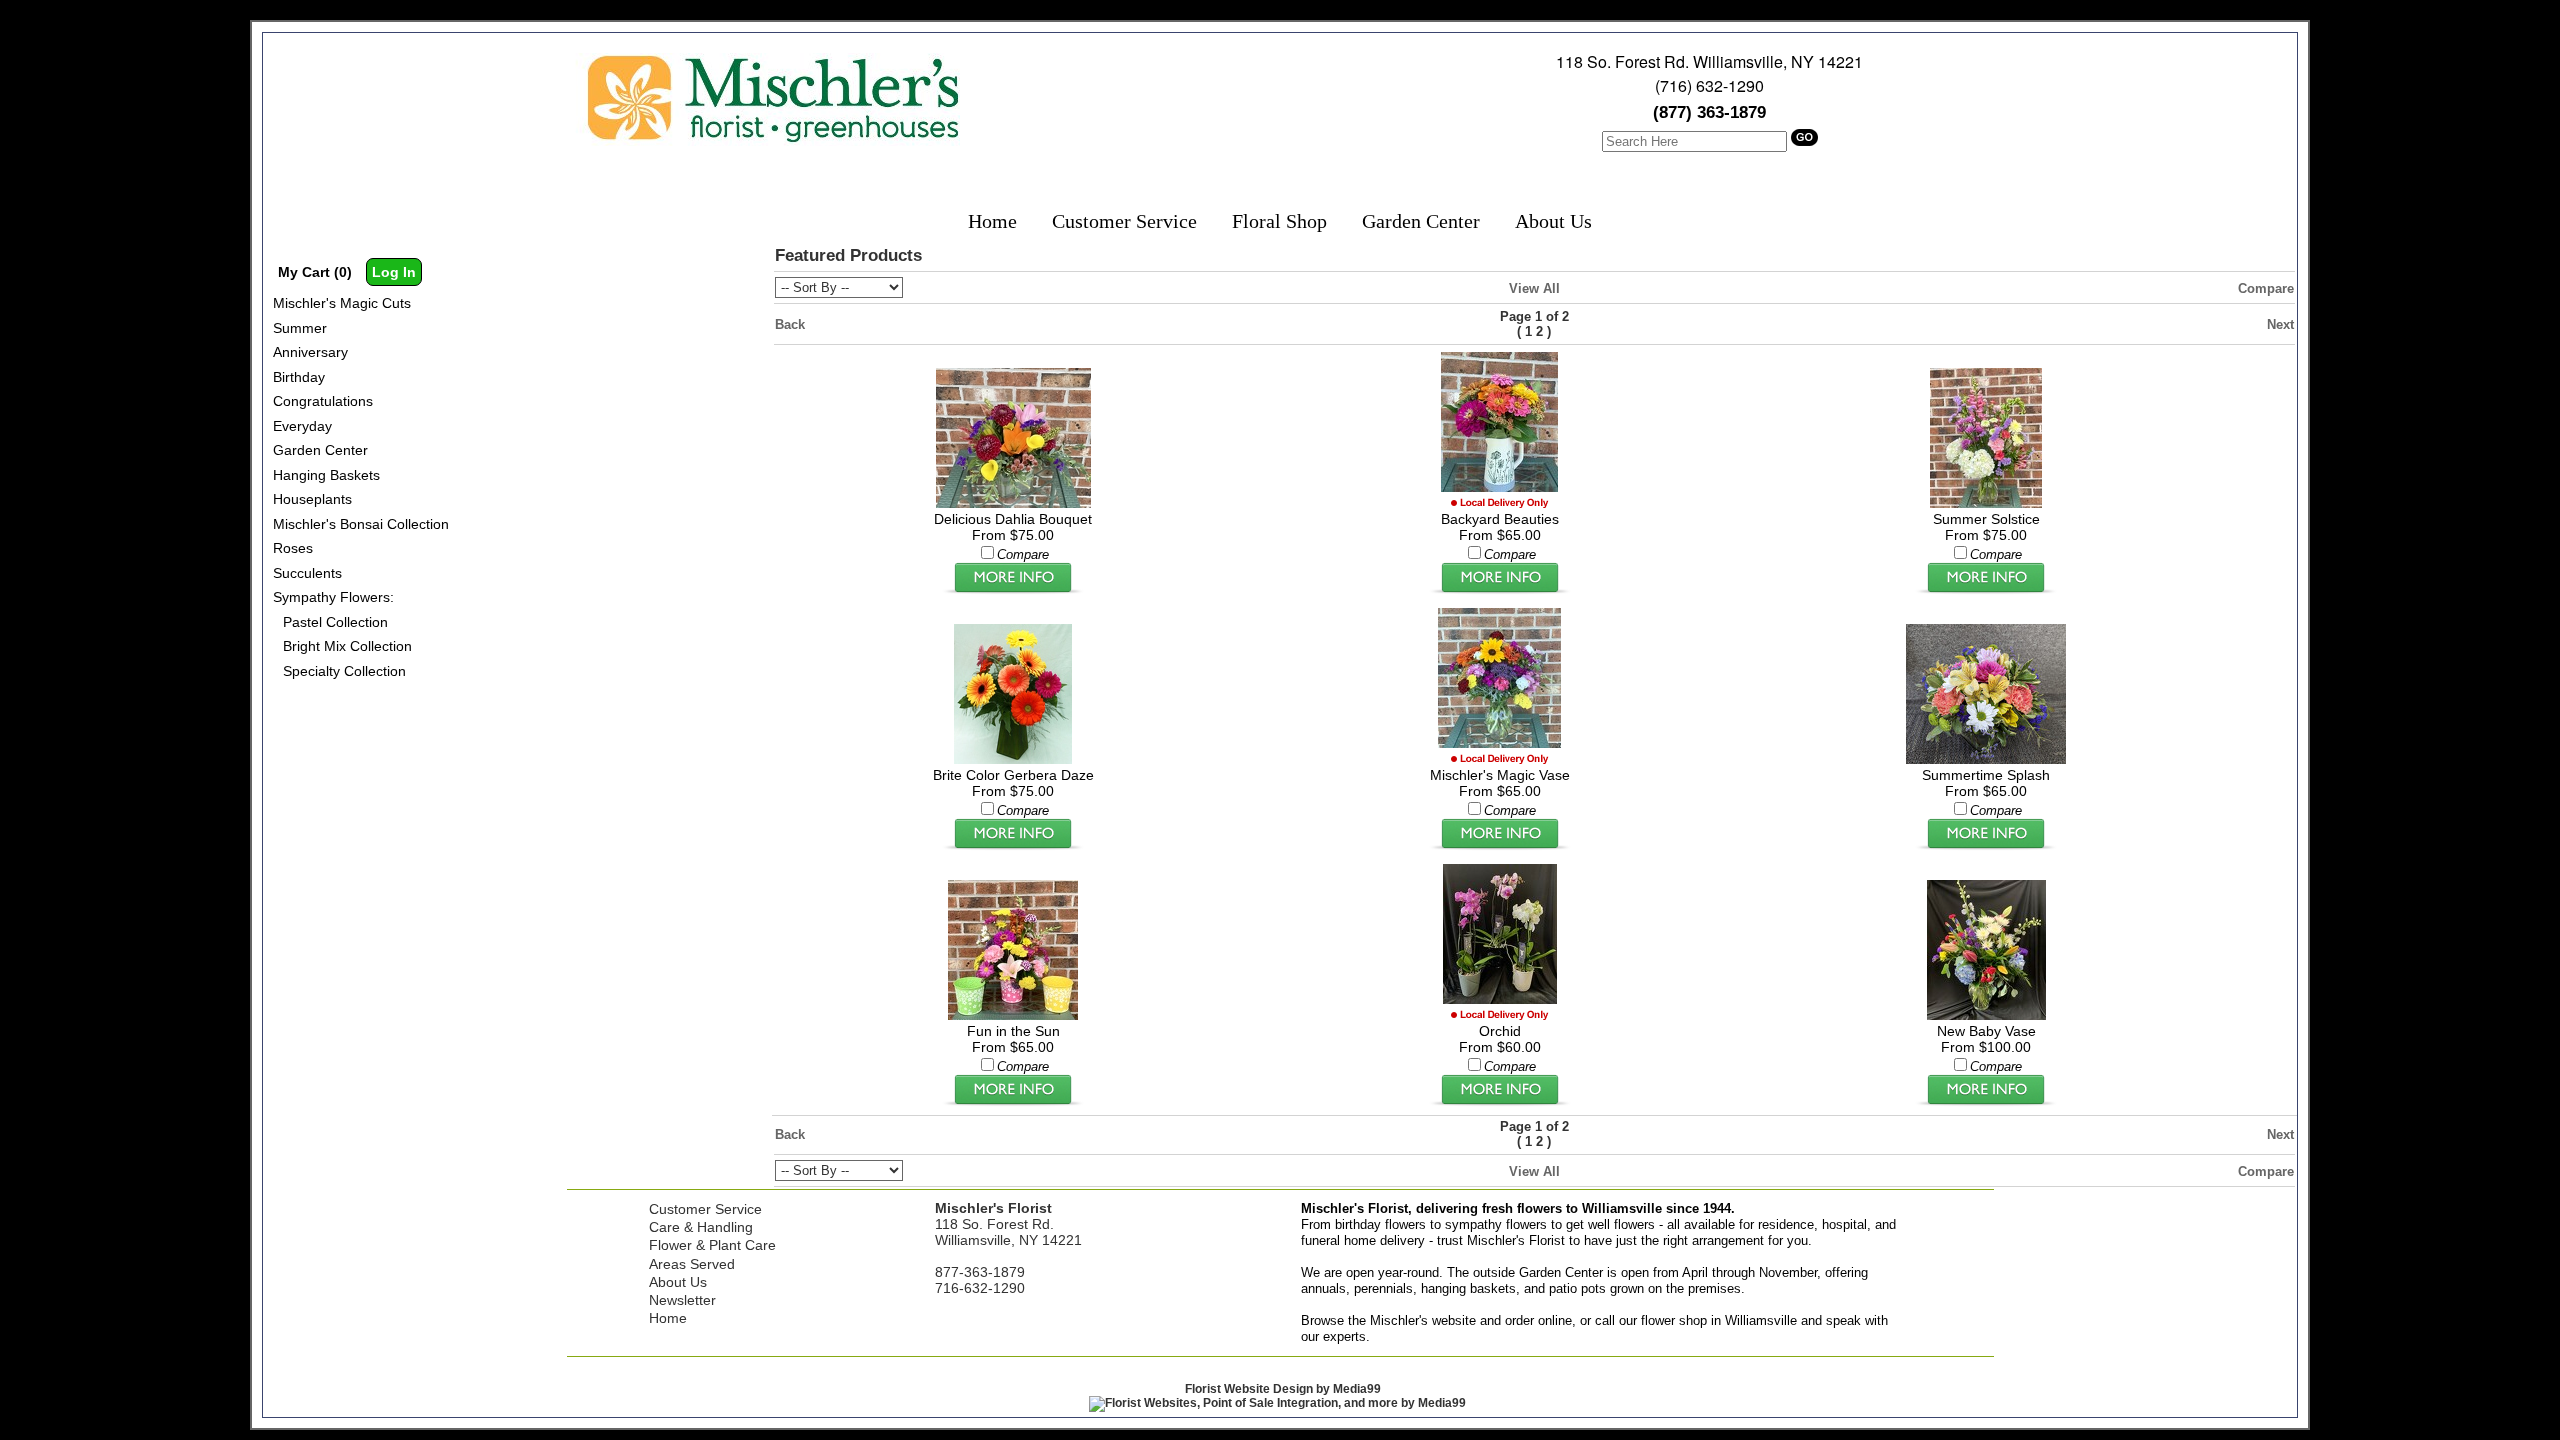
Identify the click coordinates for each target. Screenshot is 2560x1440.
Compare (2266, 288)
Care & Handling (701, 1227)
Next (2280, 324)
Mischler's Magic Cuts (342, 303)
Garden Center (1421, 221)
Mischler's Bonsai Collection (361, 524)
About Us (1553, 221)
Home (992, 221)
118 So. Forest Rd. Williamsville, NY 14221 (1709, 61)
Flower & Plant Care (712, 1245)
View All (1534, 288)
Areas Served (692, 1264)
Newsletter (682, 1300)
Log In (394, 272)
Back (790, 324)
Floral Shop (1279, 221)
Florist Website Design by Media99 (1283, 1389)
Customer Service (1124, 221)
